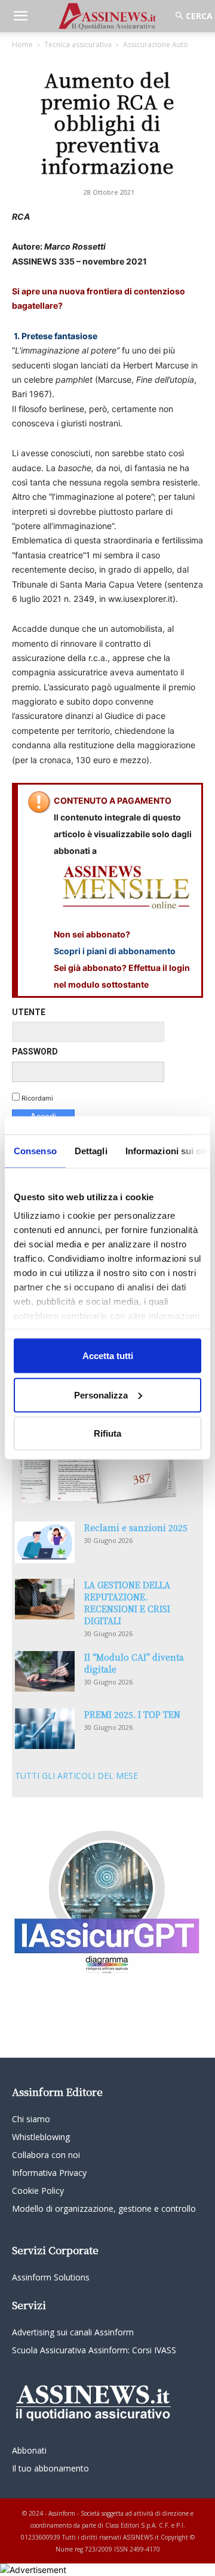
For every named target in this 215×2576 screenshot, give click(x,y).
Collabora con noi (46, 2155)
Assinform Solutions (51, 2277)
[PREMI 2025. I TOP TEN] (45, 1729)
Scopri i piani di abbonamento (115, 951)
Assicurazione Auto (156, 44)
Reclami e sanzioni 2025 (136, 1527)
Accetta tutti (108, 1356)
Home (22, 44)
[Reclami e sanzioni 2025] (45, 1542)
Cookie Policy (38, 2191)
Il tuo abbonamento (50, 2468)
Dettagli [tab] (91, 1151)
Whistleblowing (41, 2137)
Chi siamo (31, 2119)
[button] (20, 16)
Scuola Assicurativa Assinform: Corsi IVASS (94, 2350)
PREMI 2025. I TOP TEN (132, 1714)
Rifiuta (107, 1433)
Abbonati (29, 2450)
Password (35, 1052)
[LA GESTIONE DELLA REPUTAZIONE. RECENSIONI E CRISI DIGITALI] (45, 1599)
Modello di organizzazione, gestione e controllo (104, 2208)
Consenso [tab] (35, 1151)
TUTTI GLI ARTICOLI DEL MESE (76, 1776)
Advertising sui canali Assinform (73, 2332)
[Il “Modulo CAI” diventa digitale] (45, 1672)
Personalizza (101, 1395)
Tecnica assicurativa (78, 44)
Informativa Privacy (49, 2173)
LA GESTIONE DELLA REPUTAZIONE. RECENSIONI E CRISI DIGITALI (127, 1603)
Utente (29, 1012)
